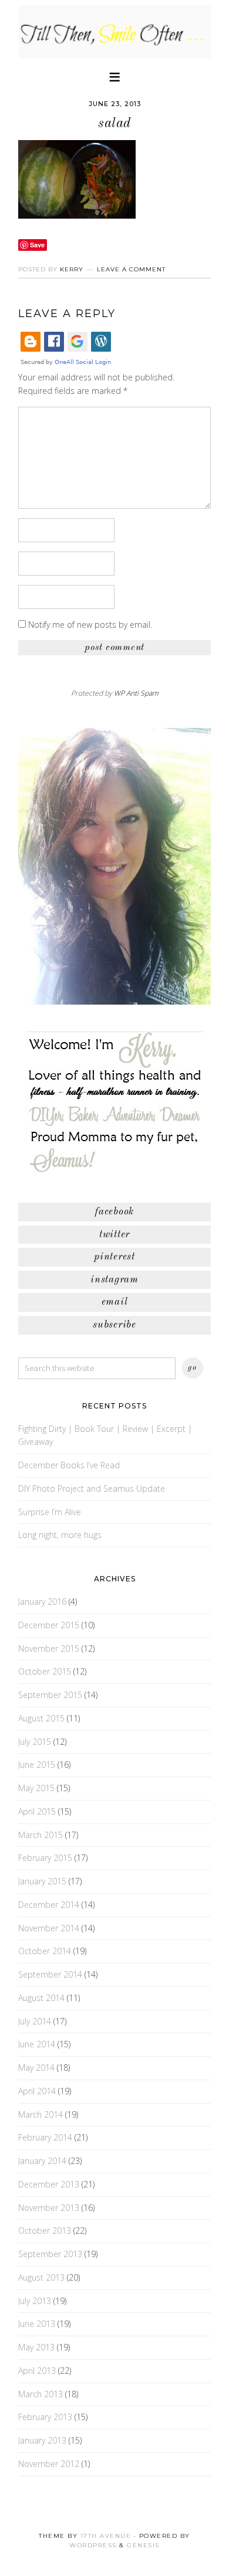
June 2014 (37, 2044)
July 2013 (35, 2301)
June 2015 (37, 1765)
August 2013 (41, 2277)
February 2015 (45, 1858)
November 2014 (49, 1928)
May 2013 (36, 2347)
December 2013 (49, 2184)
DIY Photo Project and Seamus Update (92, 1488)
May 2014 (36, 2068)
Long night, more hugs (60, 1535)
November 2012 (49, 2464)
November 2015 (49, 1648)
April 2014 (37, 2091)
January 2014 (42, 2161)
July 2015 (35, 1742)
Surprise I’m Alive (50, 1512)
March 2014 (41, 2114)
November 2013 (49, 2208)
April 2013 (37, 2371)
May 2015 (36, 1788)
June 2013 (37, 2324)
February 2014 (45, 2137)
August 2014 (41, 1998)
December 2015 (49, 1625)
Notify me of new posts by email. (90, 625)
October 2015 (45, 1671)
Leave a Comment (131, 269)
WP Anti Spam (136, 693)
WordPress (93, 2545)
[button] (114, 76)
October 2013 (45, 2230)
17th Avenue (106, 2536)
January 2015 (42, 1881)
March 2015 (41, 1835)
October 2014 (45, 1951)
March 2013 (41, 2394)
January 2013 (42, 2440)
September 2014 (50, 1974)
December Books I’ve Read (69, 1465)
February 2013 (45, 2417)
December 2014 (49, 1905)
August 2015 (41, 1718)
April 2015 (37, 1811)
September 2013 (50, 2254)
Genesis (143, 2545)
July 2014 (35, 2021)
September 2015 (50, 1695)
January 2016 (42, 1602)
